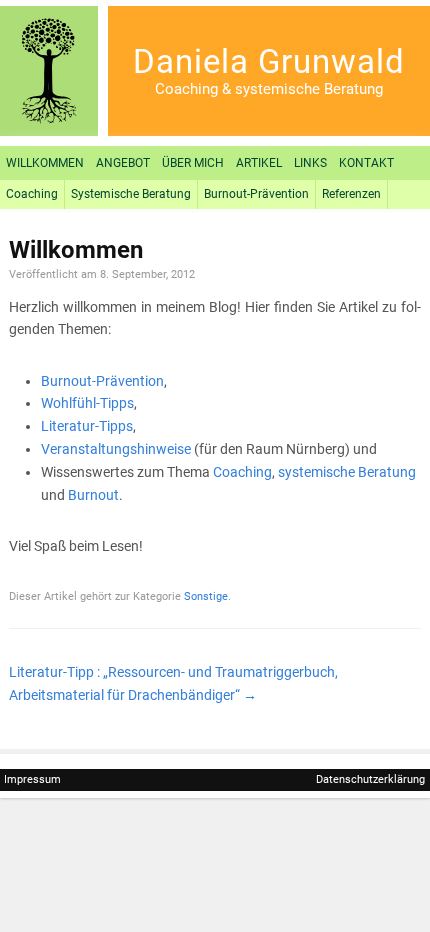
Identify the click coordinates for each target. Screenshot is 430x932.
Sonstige (206, 596)
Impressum (32, 779)
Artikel (259, 163)
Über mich (193, 163)
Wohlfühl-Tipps (87, 403)
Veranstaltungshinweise (116, 449)
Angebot (123, 163)
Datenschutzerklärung (370, 779)
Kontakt (366, 163)
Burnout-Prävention (256, 194)
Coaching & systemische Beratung (269, 89)
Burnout (93, 495)
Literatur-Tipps (87, 426)
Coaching (32, 194)
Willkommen (45, 163)
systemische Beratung (347, 472)
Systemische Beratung (131, 194)
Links (310, 163)
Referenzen (351, 194)
